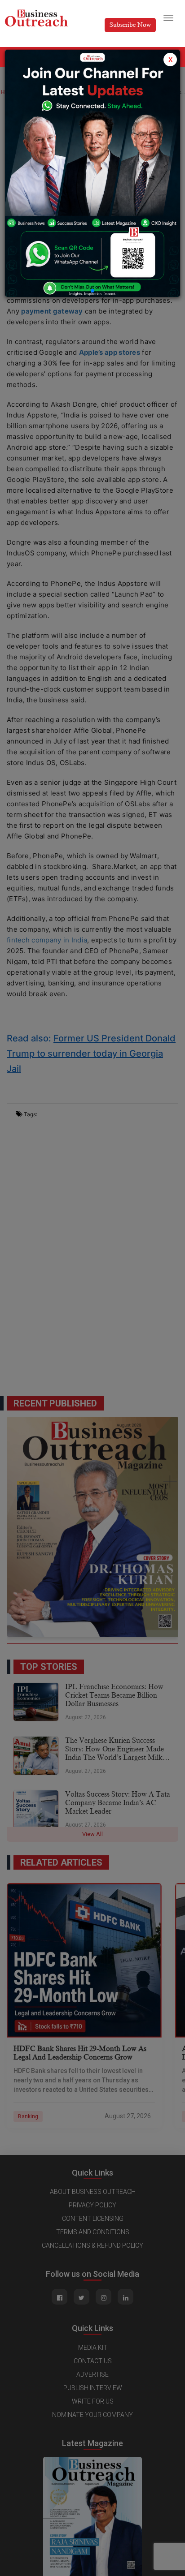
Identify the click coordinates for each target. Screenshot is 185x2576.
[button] (92, 291)
